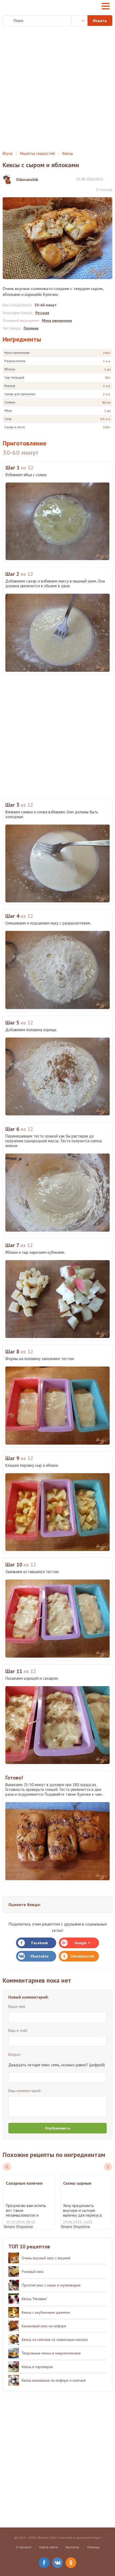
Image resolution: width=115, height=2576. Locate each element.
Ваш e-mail (18, 2030)
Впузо (8, 153)
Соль (8, 419)
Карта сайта (48, 2547)
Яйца (8, 410)
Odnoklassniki (82, 1956)
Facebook (40, 1943)
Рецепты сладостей (37, 153)
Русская (42, 313)
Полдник (31, 328)
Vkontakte (40, 1956)
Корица (10, 386)
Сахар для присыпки (20, 394)
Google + (82, 1943)
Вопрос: (15, 2054)
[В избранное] (110, 179)
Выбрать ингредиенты (79, 21)
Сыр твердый (14, 377)
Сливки (10, 402)
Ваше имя (17, 2006)
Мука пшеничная (17, 353)
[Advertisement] (57, 89)
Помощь (93, 2547)
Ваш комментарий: (25, 2091)
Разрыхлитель (15, 361)
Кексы (68, 153)
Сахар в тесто (15, 427)
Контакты (72, 2547)
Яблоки (10, 369)
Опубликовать (57, 2128)
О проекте (24, 2547)
